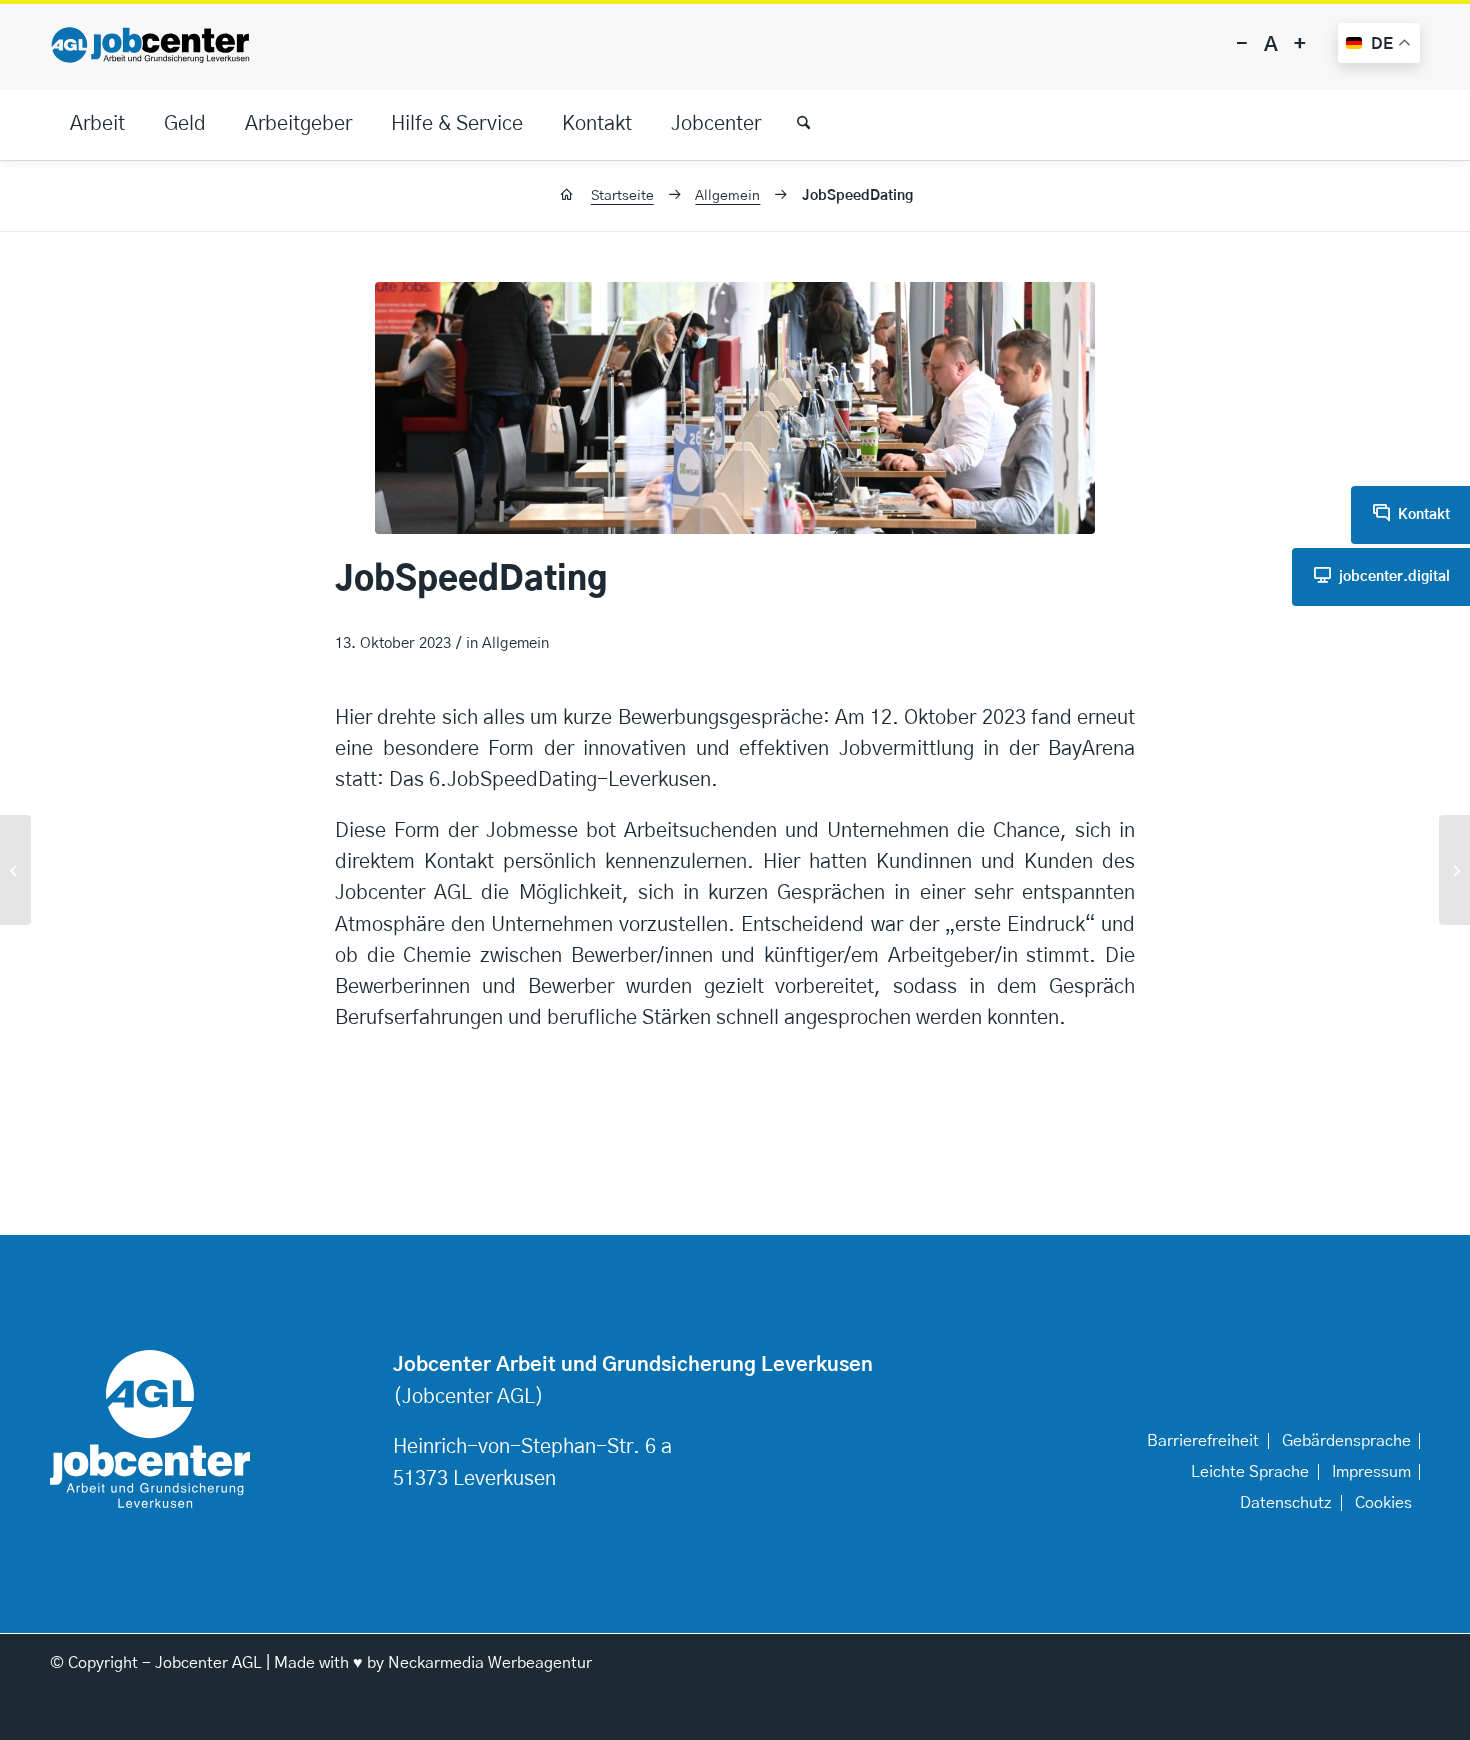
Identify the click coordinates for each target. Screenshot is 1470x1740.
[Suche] (795, 124)
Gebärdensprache (1346, 1441)
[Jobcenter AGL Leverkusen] (150, 45)
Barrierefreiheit (1203, 1441)
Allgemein (515, 643)
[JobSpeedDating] (735, 408)
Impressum (1371, 1472)
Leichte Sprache (1250, 1472)
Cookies (1383, 1503)
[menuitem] (97, 125)
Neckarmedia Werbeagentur (490, 1663)
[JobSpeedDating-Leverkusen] (15, 870)
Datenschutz (1286, 1503)
